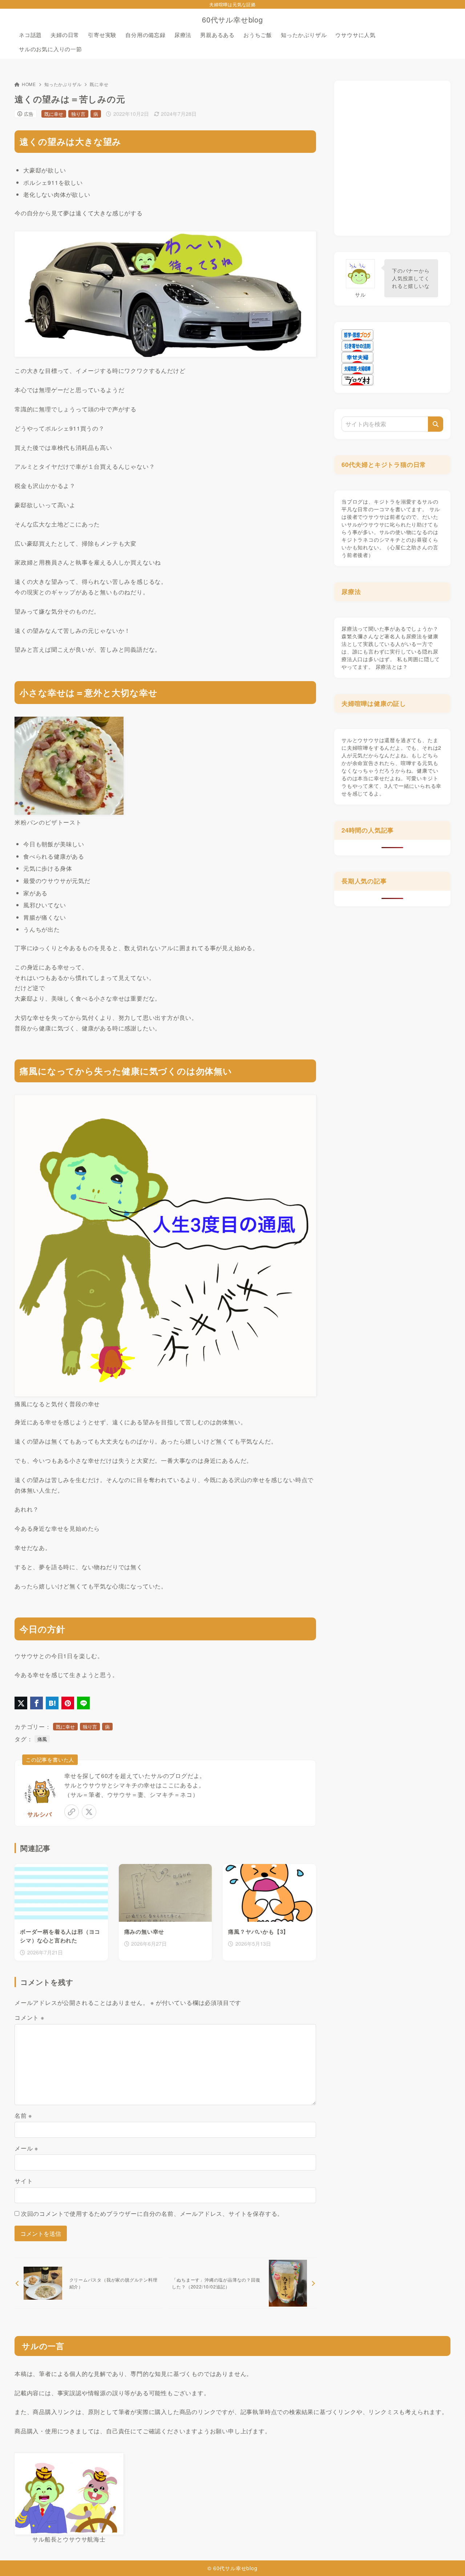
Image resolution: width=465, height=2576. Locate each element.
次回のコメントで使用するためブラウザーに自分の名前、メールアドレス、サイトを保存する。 (152, 2213)
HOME (29, 84)
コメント (29, 2017)
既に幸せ (99, 84)
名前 (23, 2115)
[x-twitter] (89, 1812)
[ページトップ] (449, 2560)
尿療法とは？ (392, 667)
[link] (72, 1812)
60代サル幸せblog (232, 20)
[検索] (436, 424)
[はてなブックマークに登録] (52, 1703)
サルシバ (39, 1814)
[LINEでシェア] (83, 1703)
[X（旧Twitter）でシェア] (21, 1703)
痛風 (42, 1739)
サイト (24, 2181)
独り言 (78, 114)
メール (26, 2148)
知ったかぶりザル (63, 84)
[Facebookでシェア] (37, 1703)
